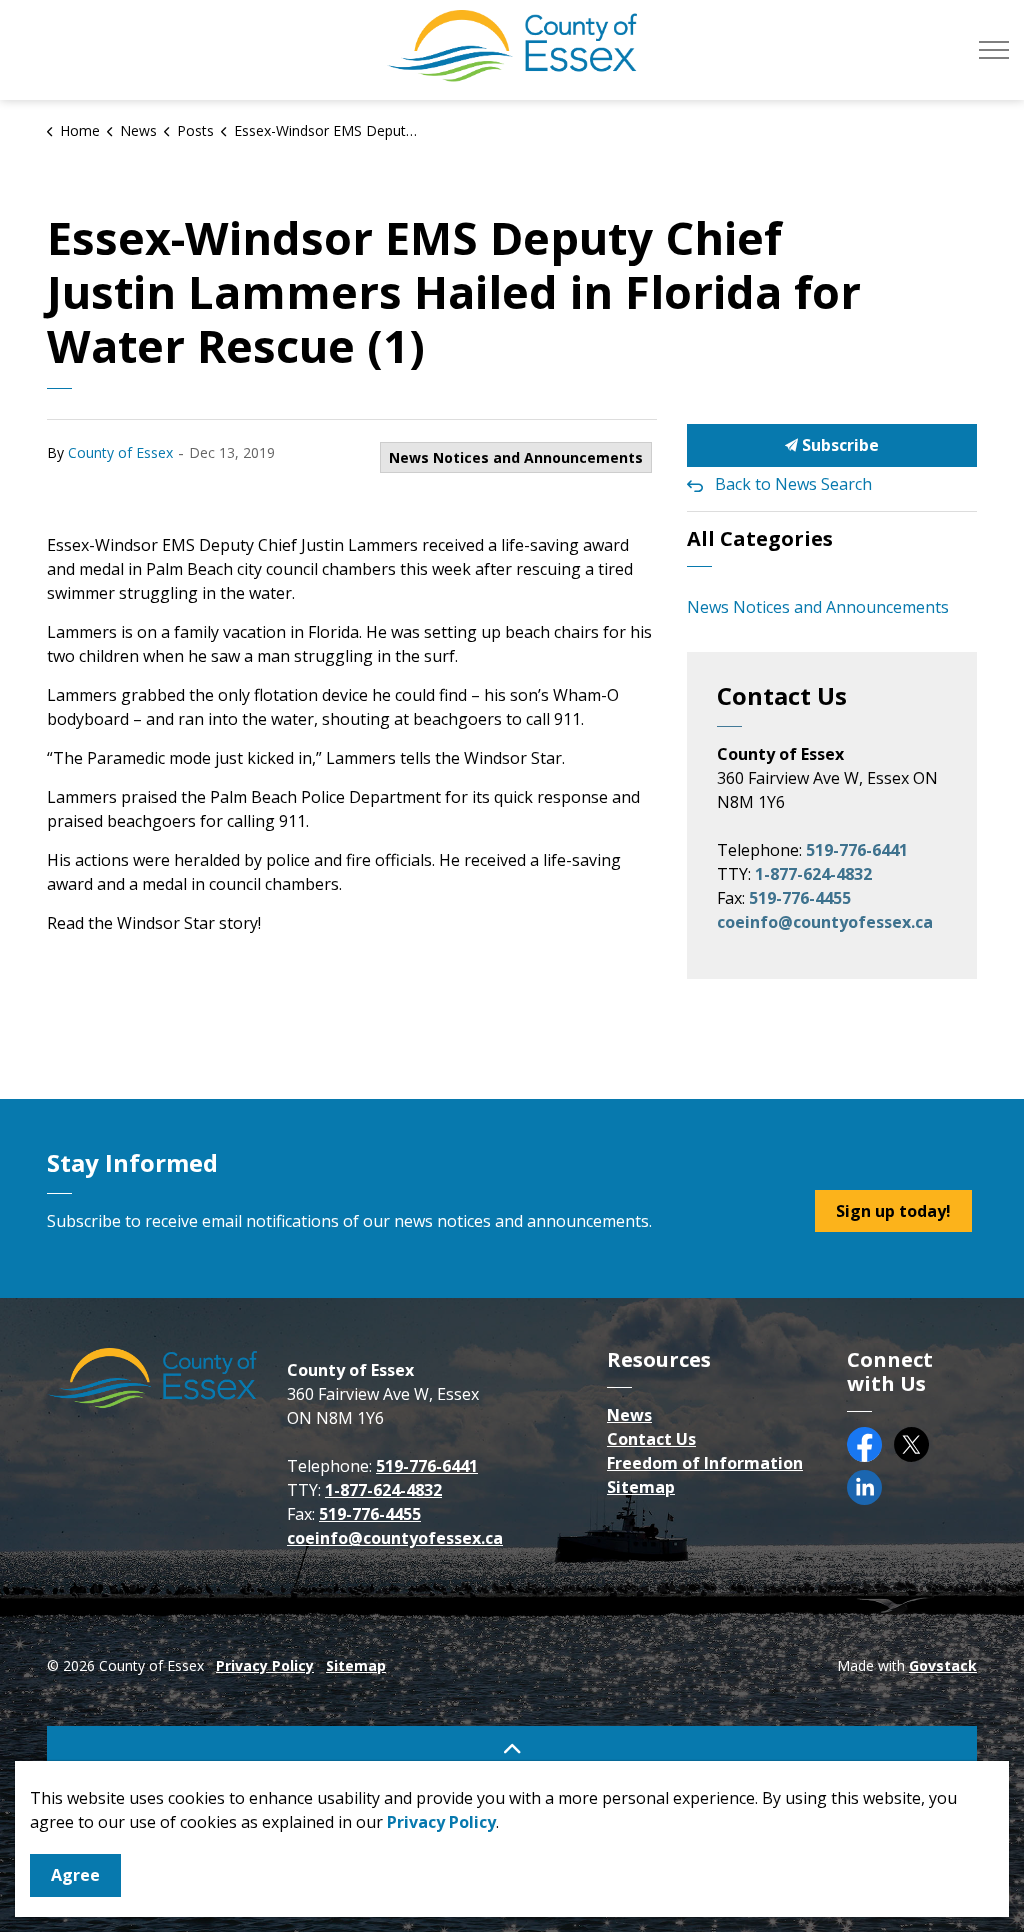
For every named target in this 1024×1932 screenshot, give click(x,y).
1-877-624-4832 (813, 874)
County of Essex (120, 452)
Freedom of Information (705, 1463)
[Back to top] (512, 1748)
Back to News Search (793, 484)
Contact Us (651, 1439)
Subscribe (838, 445)
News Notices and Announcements (516, 457)
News (629, 1415)
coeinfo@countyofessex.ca (825, 922)
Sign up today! (893, 1211)
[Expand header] (994, 50)
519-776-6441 (857, 850)
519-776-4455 (800, 898)
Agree (75, 1875)
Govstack (943, 1665)
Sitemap (641, 1487)
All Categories (760, 538)
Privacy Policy (265, 1665)
